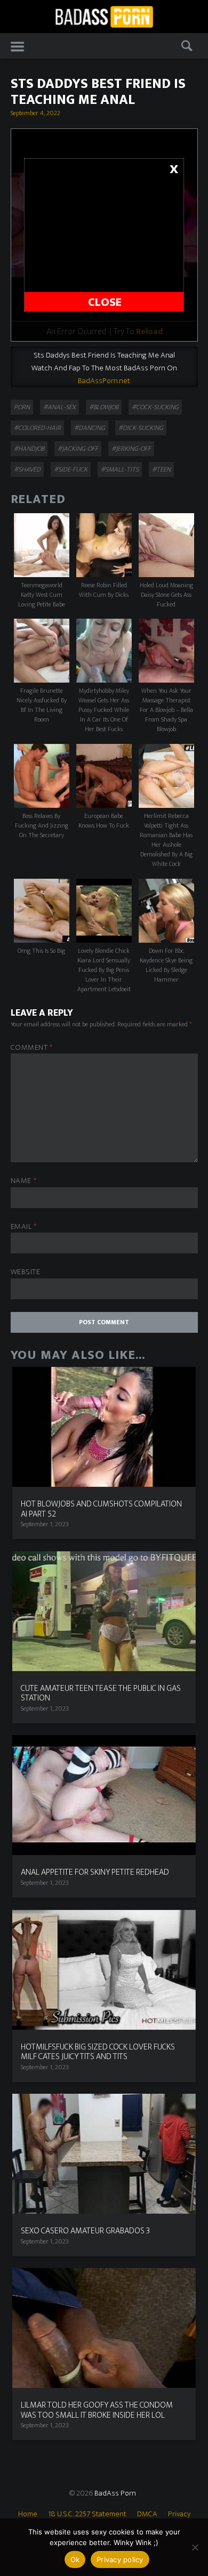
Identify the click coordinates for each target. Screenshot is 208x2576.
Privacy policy (120, 2559)
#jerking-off (131, 449)
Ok (75, 2559)
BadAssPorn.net (104, 381)
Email (24, 1227)
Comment (32, 1048)
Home (28, 2514)
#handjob (29, 449)
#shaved (27, 469)
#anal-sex (59, 407)
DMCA (147, 2514)
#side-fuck (71, 469)
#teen (161, 469)
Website (26, 1272)
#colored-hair (37, 428)
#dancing (90, 428)
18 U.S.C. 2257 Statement (87, 2514)
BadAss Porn (115, 2493)
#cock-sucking (155, 407)
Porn (22, 407)
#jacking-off (78, 449)
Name (24, 1181)
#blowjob (104, 407)
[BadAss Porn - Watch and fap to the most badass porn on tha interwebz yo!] (104, 16)
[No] (195, 2547)
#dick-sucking (141, 428)
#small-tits (120, 469)
